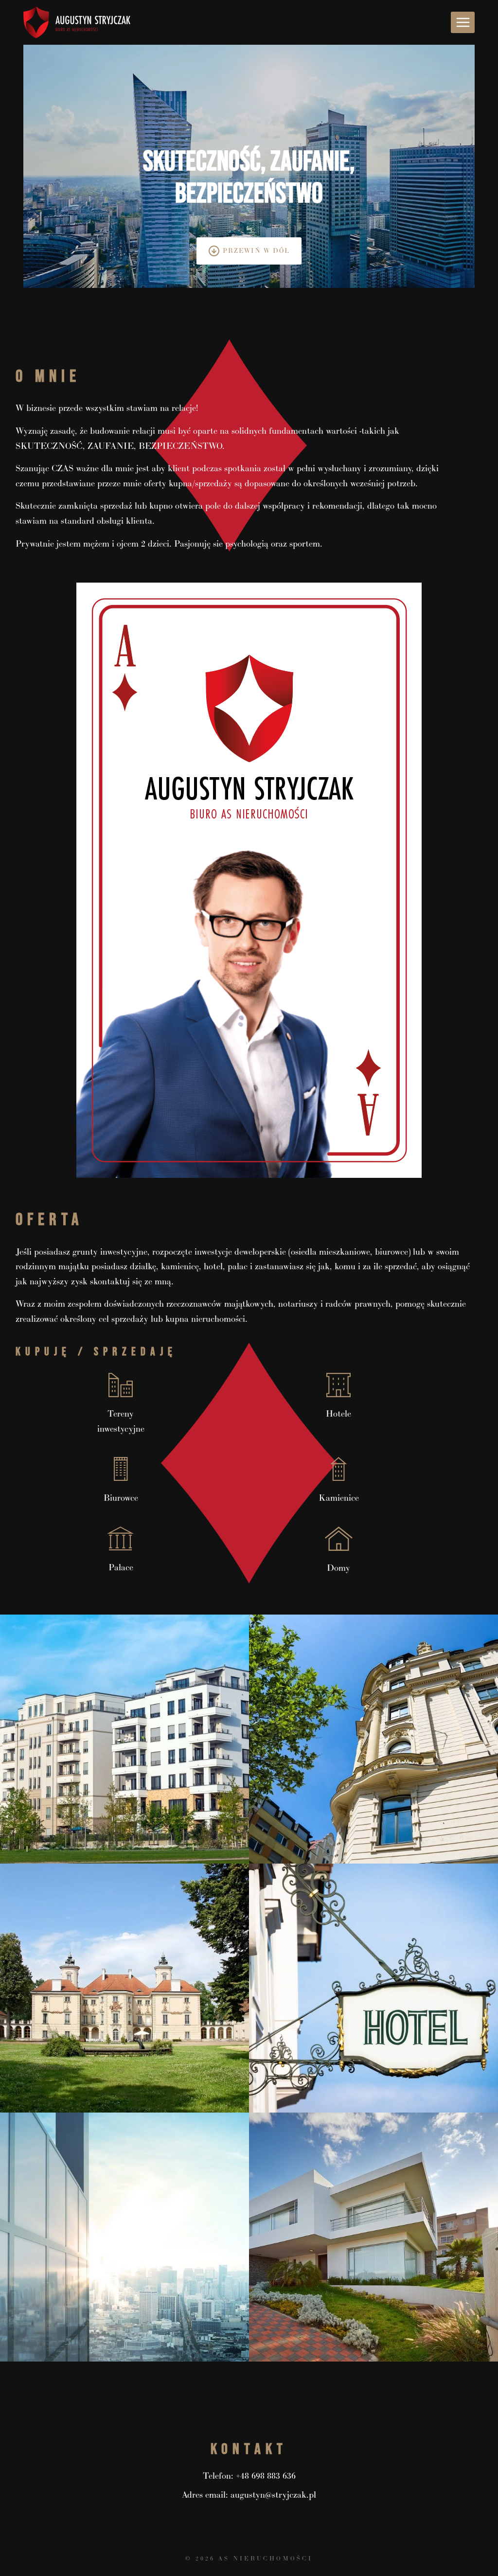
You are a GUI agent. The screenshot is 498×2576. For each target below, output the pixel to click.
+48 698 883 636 (266, 2476)
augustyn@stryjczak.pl (273, 2495)
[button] (124, 1739)
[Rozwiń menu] (463, 22)
